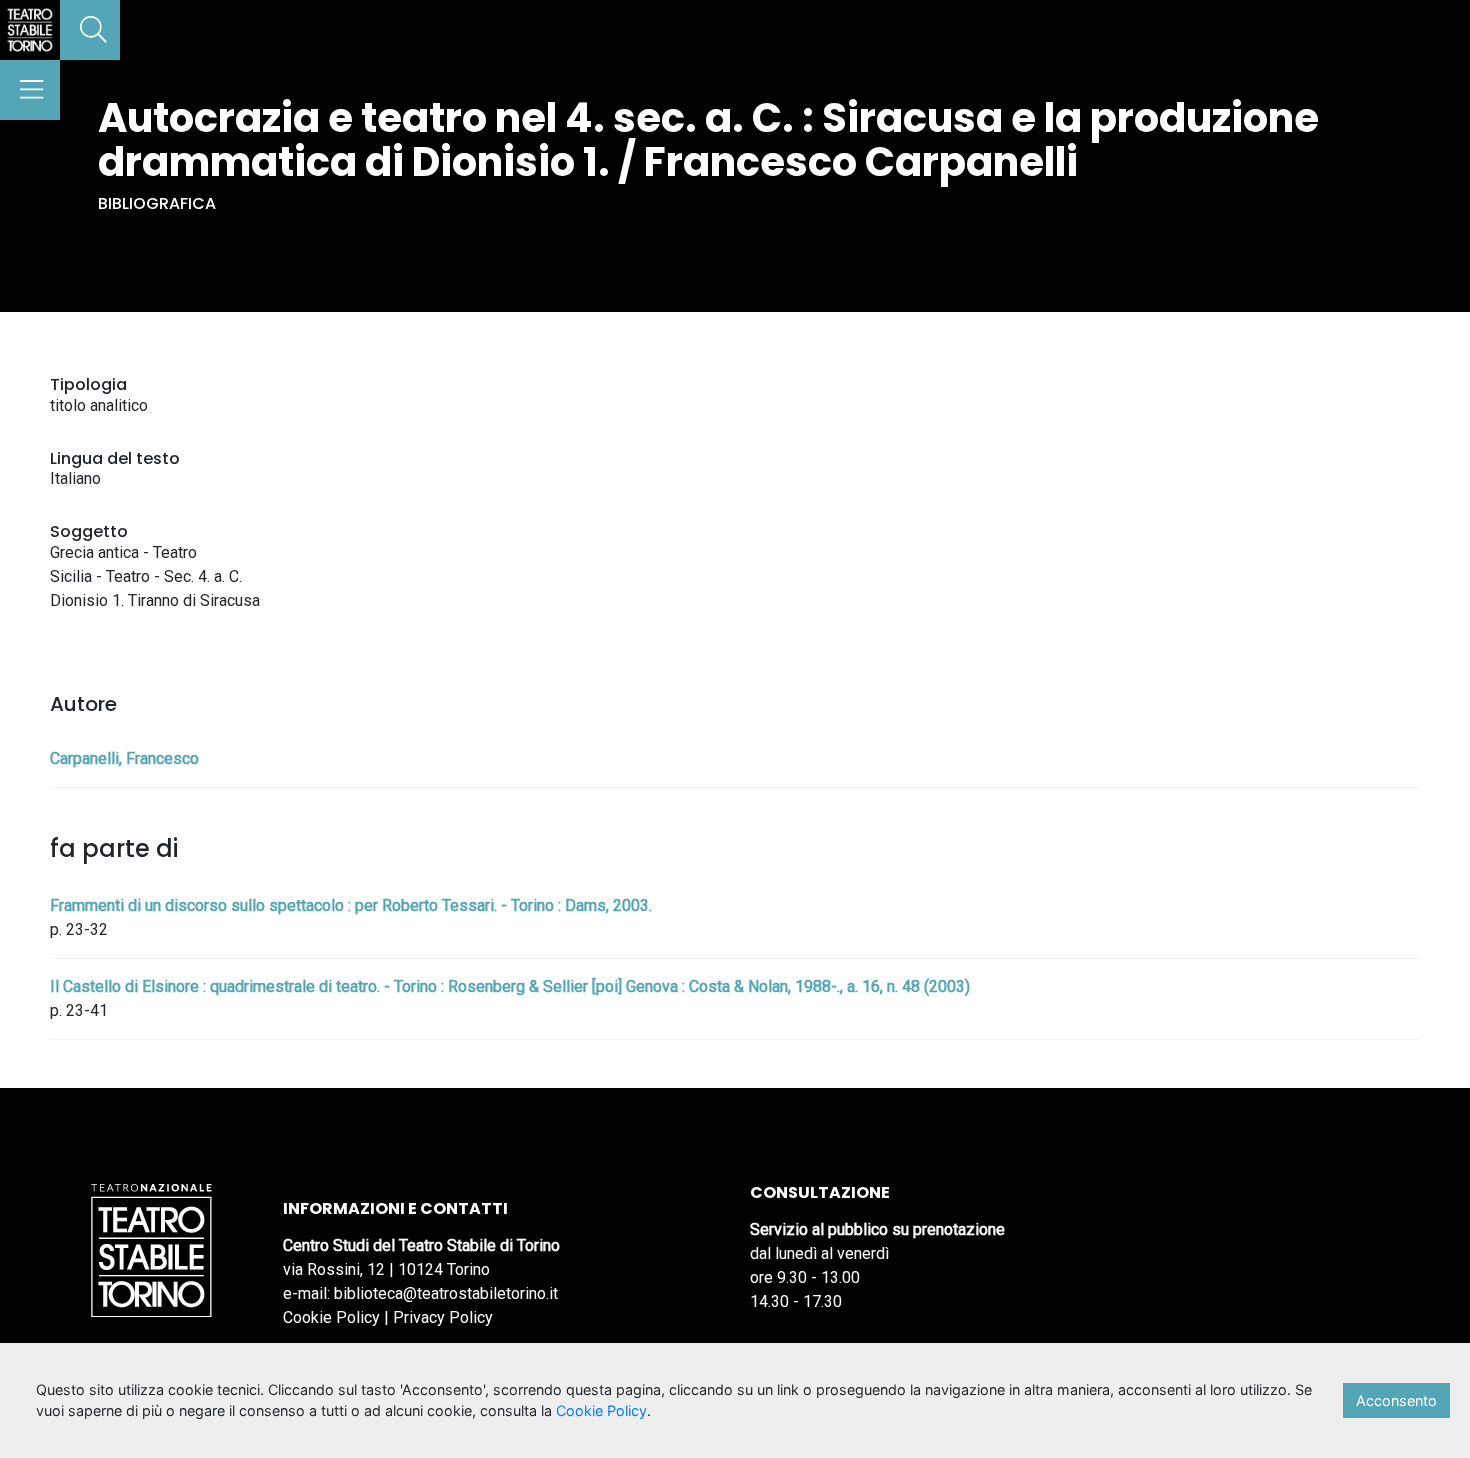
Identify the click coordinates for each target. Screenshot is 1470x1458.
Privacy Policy (443, 1317)
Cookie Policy (331, 1317)
